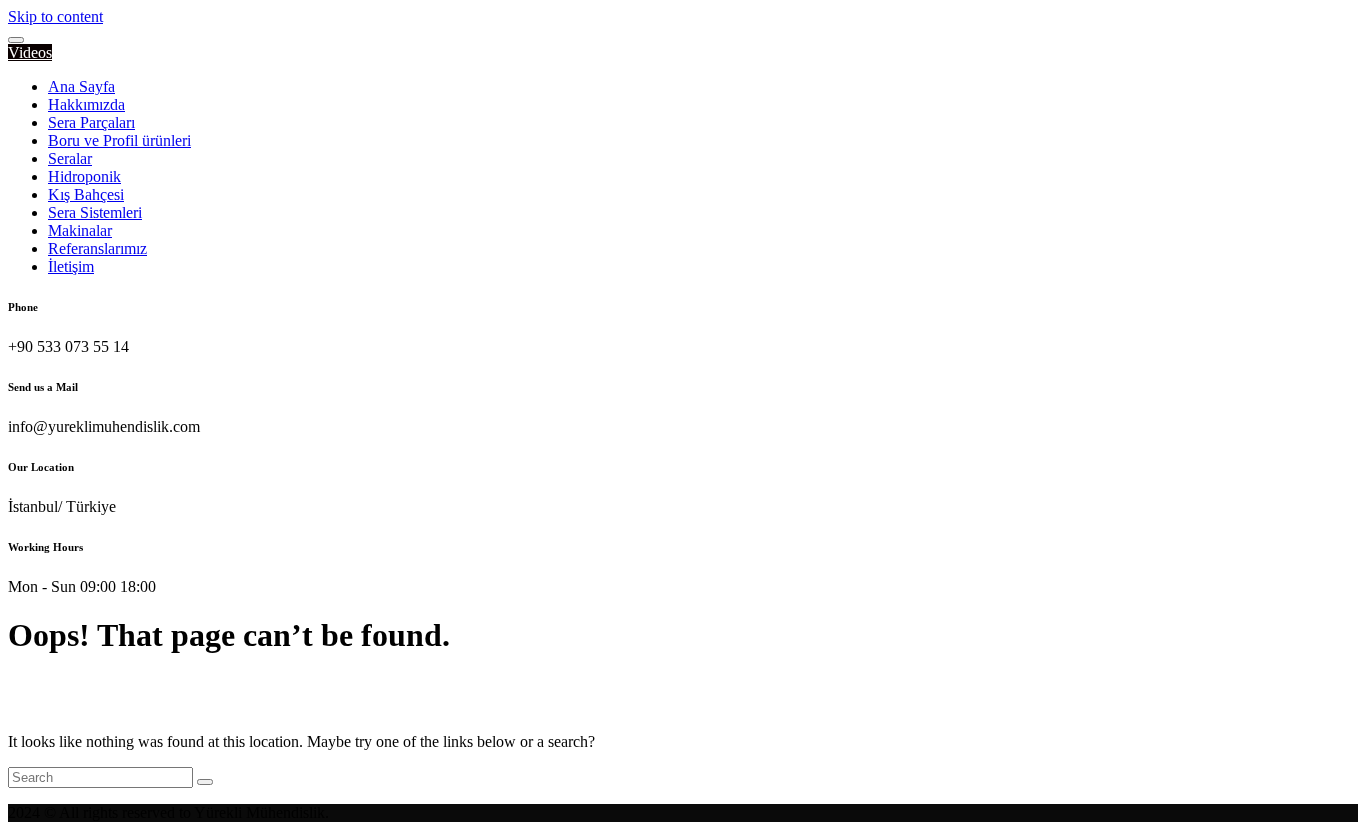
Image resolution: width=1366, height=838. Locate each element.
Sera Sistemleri (95, 212)
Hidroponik (84, 176)
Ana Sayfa (81, 86)
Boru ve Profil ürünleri (119, 140)
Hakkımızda (86, 104)
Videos (30, 52)
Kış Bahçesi (86, 194)
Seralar (70, 158)
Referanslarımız (97, 248)
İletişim (71, 266)
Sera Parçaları (91, 122)
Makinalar (80, 230)
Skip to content (55, 16)
